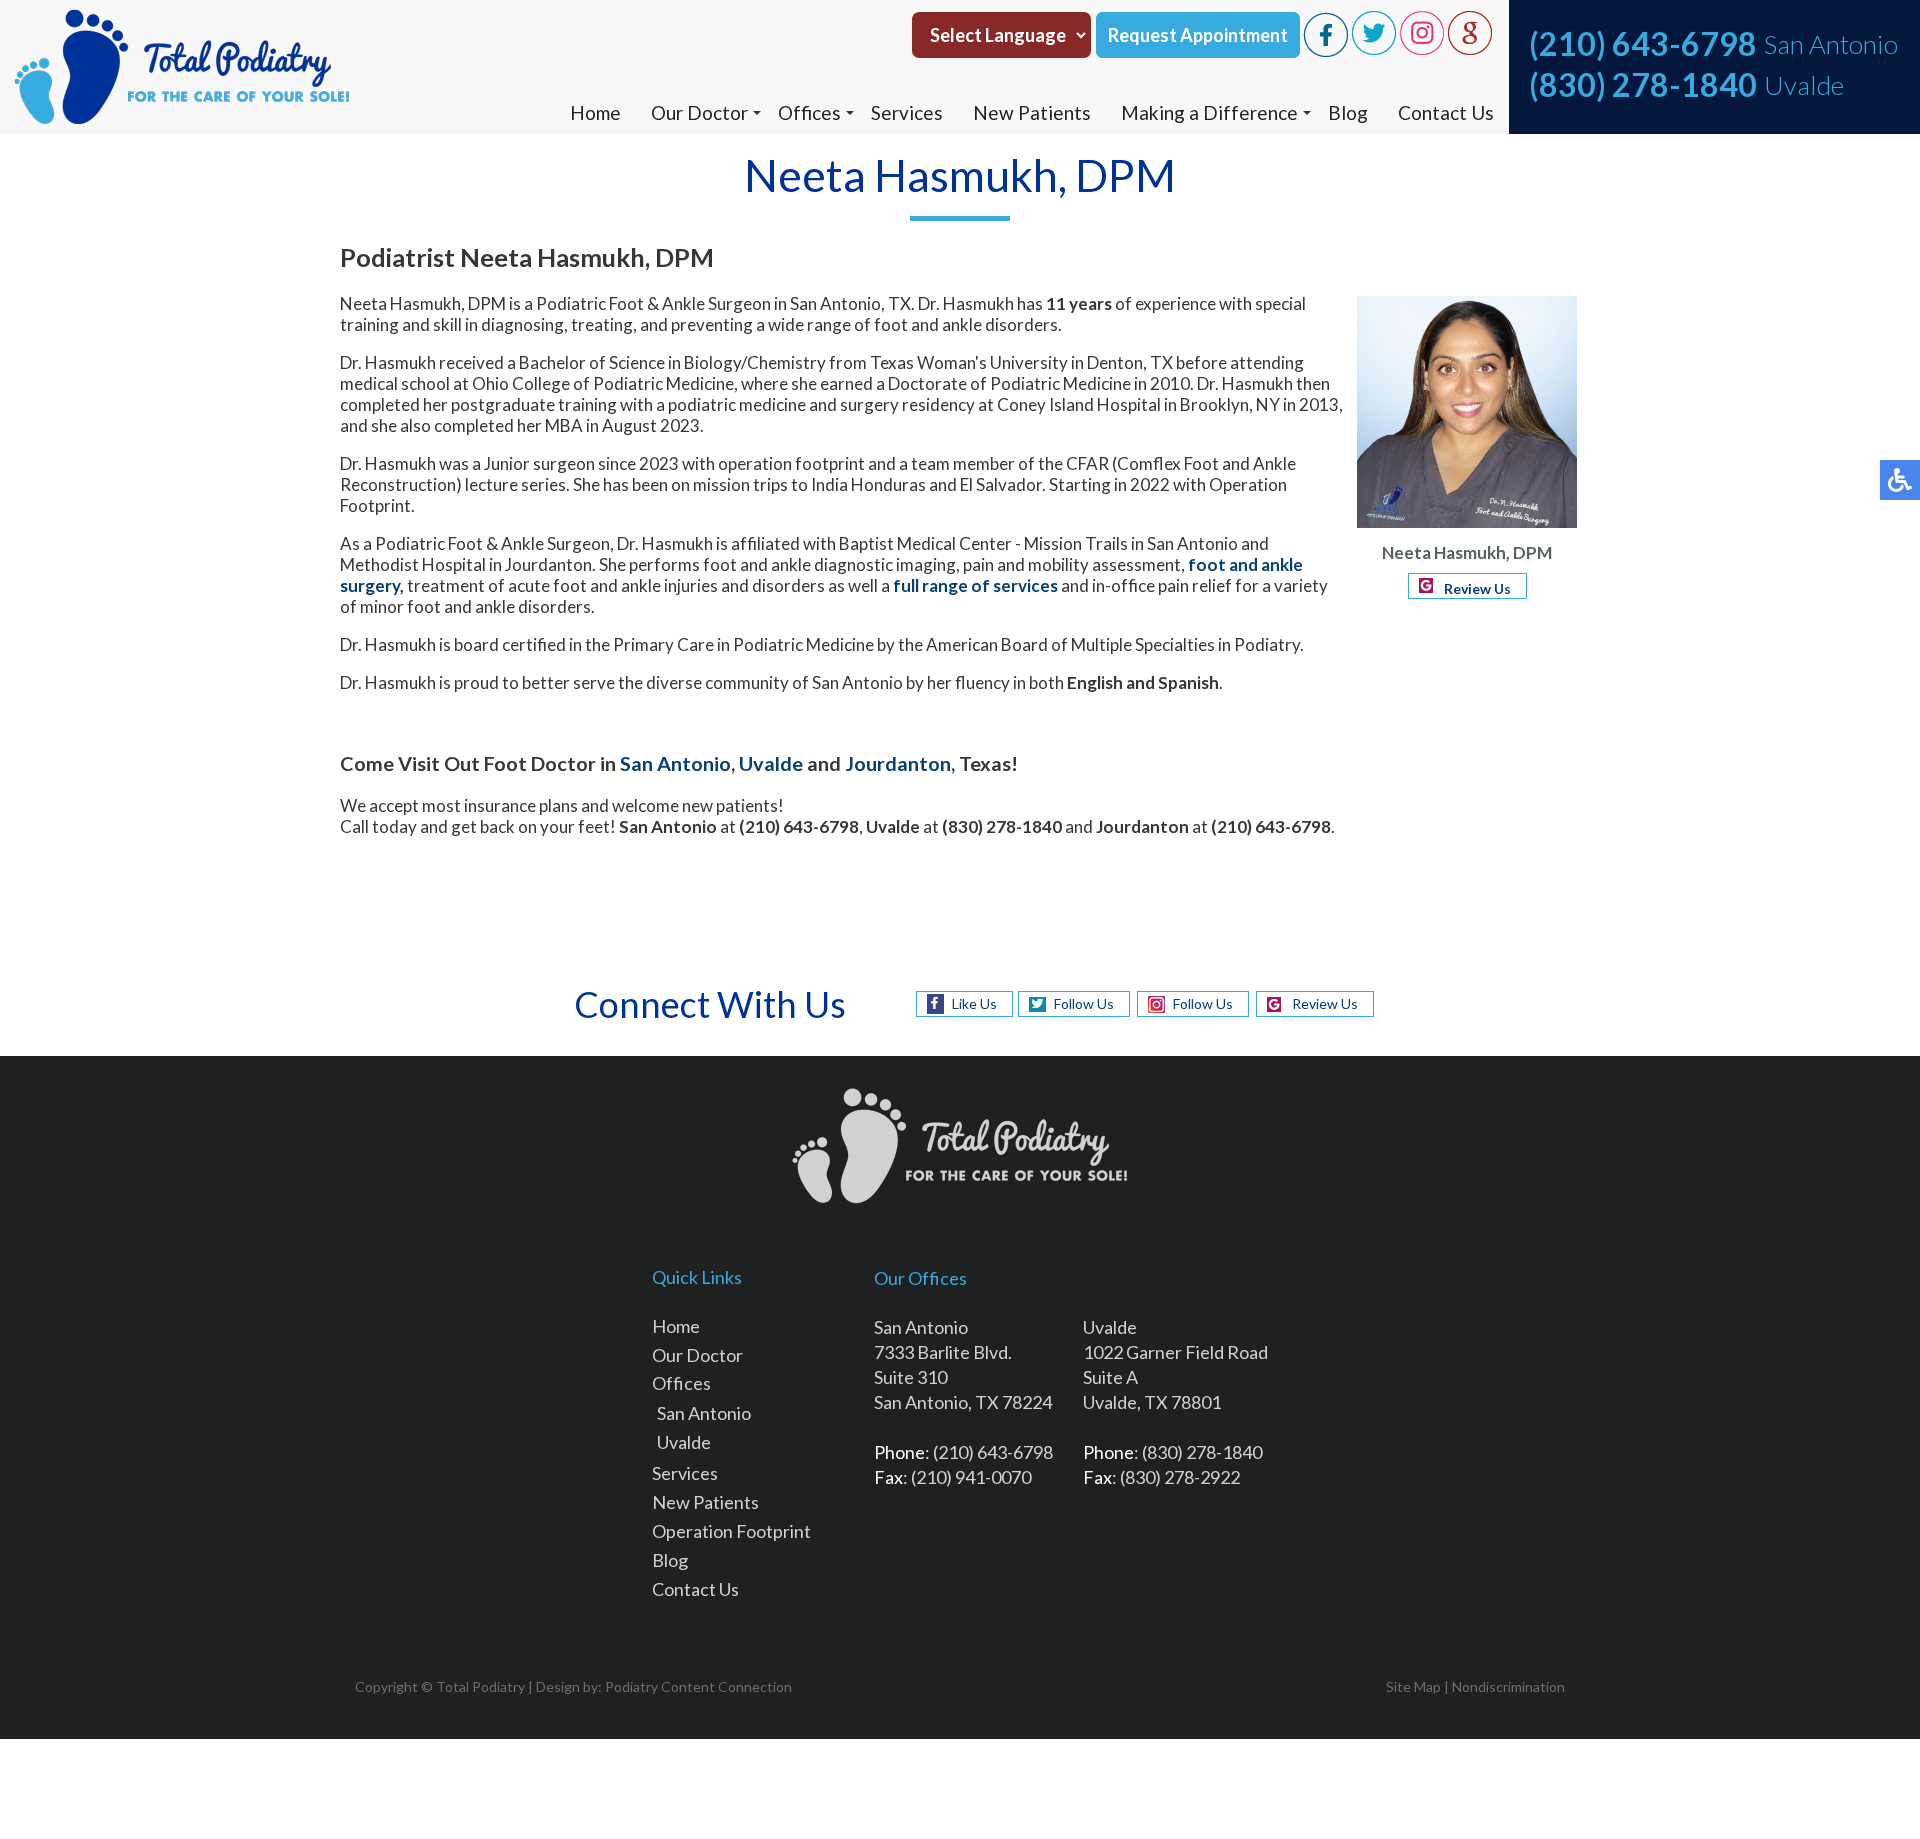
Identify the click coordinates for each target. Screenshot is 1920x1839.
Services (907, 112)
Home (595, 112)
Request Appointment (1198, 35)
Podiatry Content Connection (698, 1686)
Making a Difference (1209, 112)
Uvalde (684, 1442)
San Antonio (704, 1413)
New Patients (1032, 112)
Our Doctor (699, 112)
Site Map (1413, 1686)
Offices (809, 112)
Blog (1348, 112)
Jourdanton (898, 763)
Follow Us (1084, 1003)
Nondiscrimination (1508, 1686)
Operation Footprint (731, 1531)
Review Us (1477, 588)
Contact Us (1446, 112)
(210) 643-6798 (1643, 43)
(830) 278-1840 (1643, 84)
